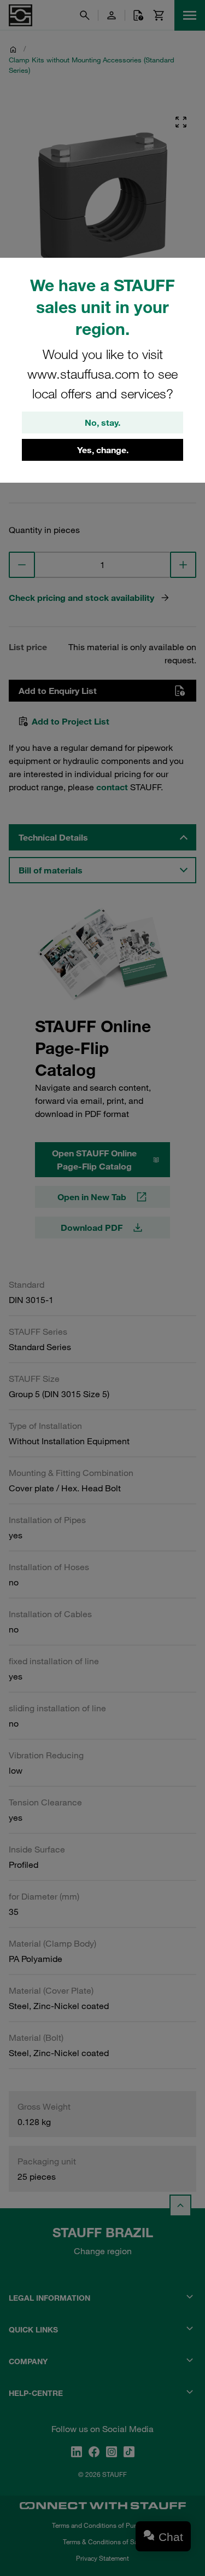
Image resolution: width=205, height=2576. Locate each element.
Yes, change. (103, 450)
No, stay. (102, 422)
